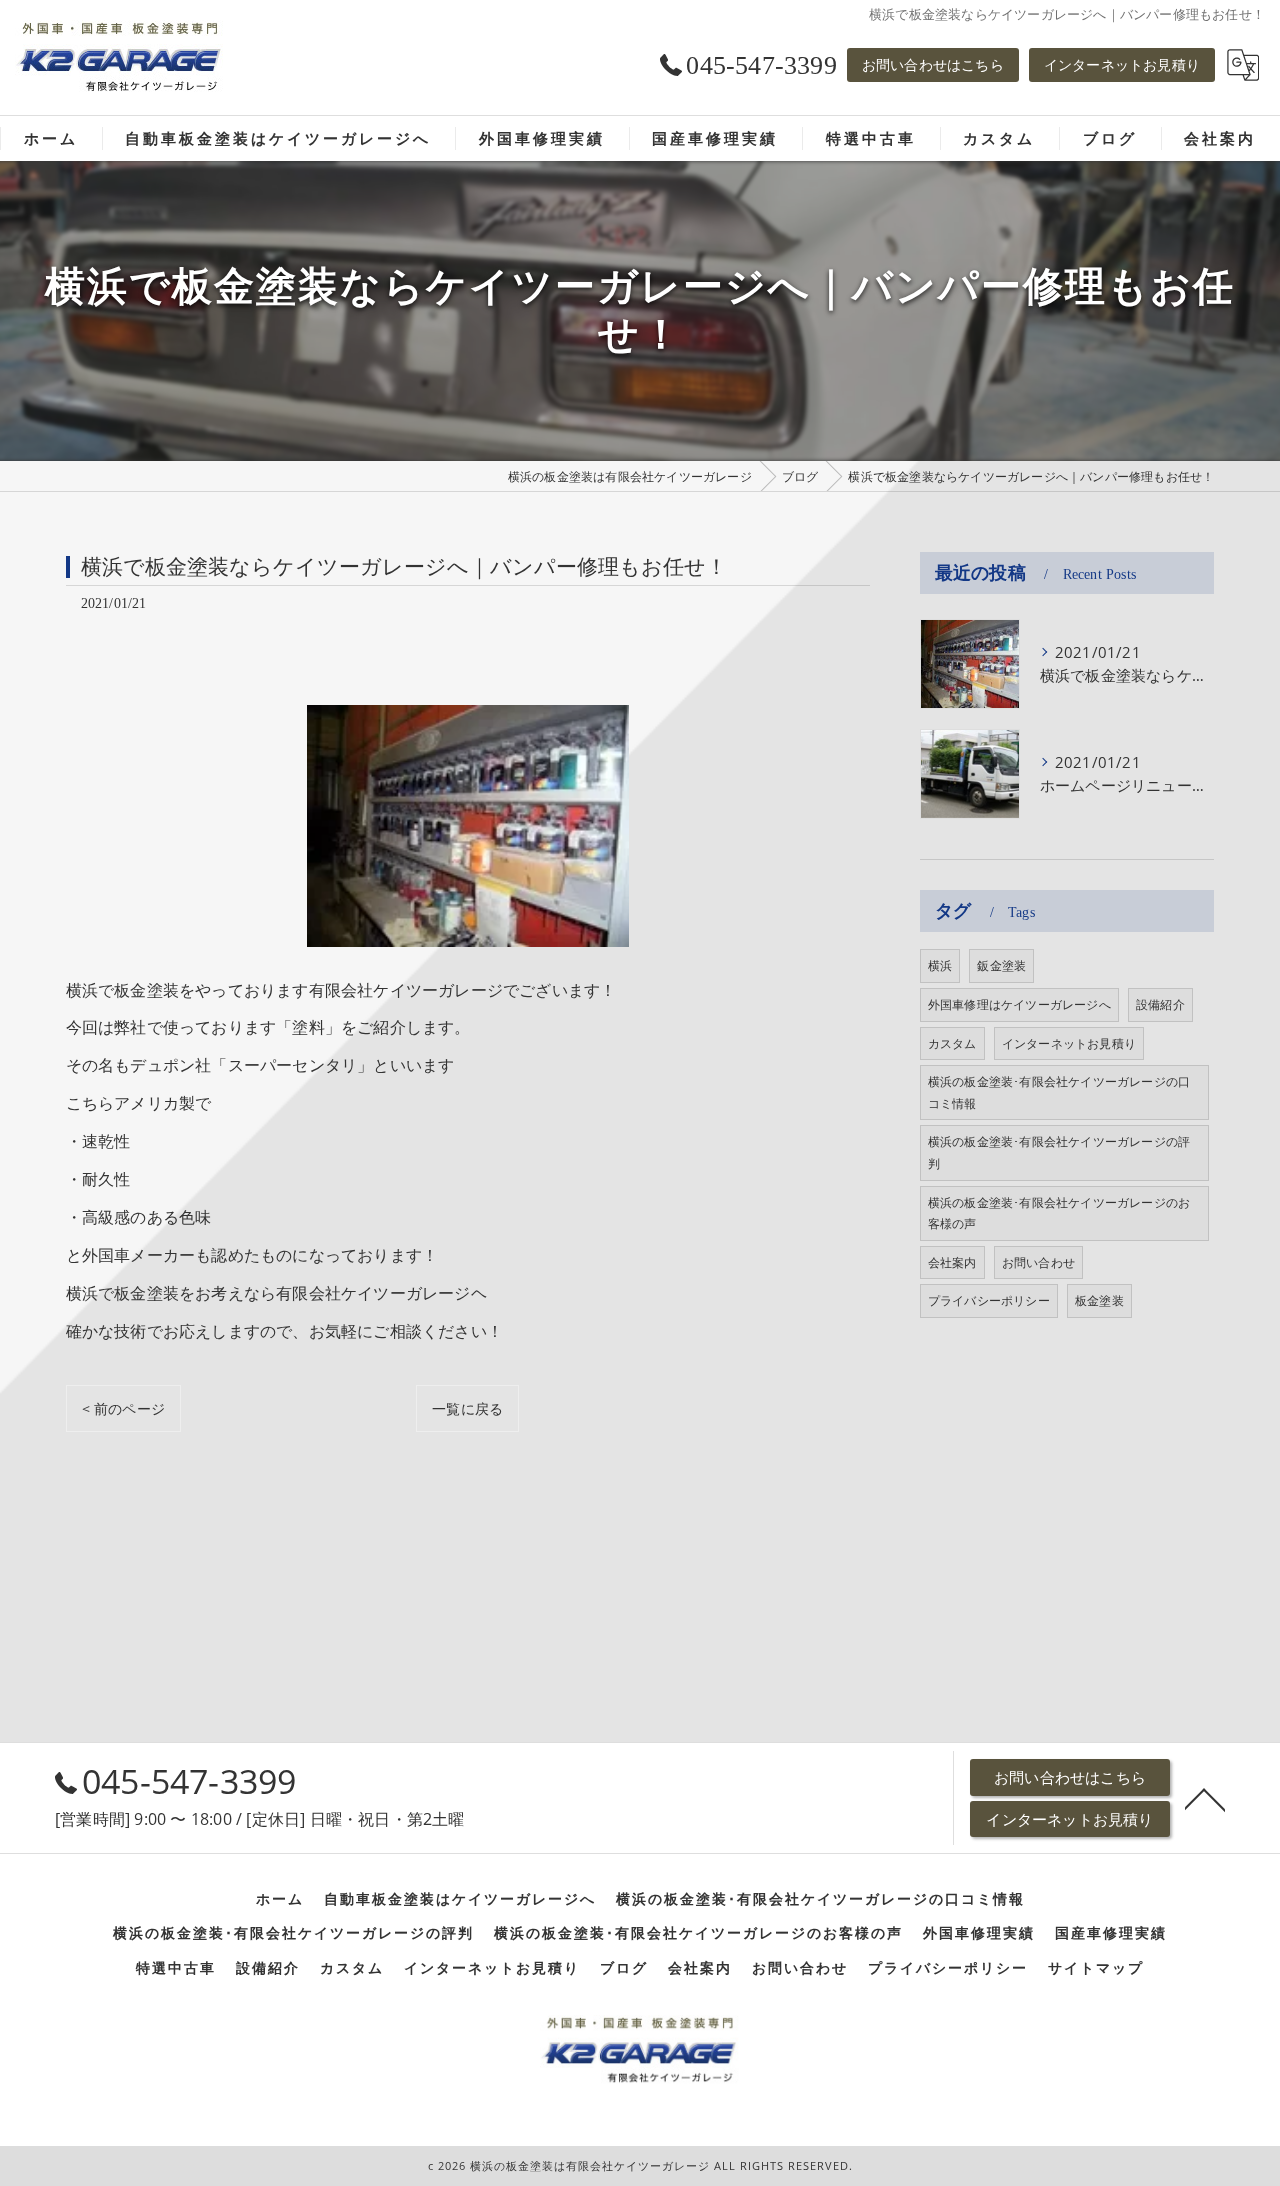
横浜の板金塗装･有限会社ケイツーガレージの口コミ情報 (1059, 1092)
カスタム (952, 1043)
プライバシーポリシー (989, 1300)
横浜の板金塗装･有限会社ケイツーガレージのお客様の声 (1059, 1213)
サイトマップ (1096, 1968)
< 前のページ (123, 1408)
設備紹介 (1160, 1004)
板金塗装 (1099, 1300)
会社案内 (952, 1262)
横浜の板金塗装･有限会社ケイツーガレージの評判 (1059, 1152)
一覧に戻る (467, 1408)
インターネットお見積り (1122, 64)
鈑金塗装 (1001, 965)
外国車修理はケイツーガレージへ (1019, 1004)
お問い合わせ (1038, 1262)
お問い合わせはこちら (933, 64)
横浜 (940, 965)
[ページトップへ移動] (1205, 1798)
